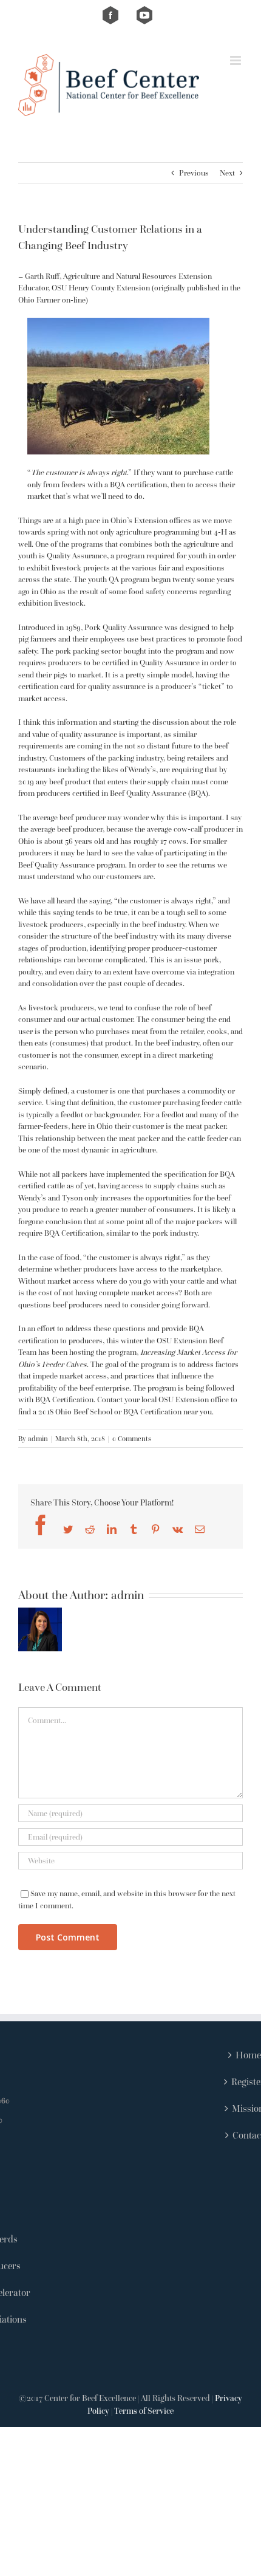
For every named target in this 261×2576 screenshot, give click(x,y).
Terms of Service (144, 2411)
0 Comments (132, 1438)
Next (227, 173)
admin (38, 1438)
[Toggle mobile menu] (236, 60)
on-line (74, 300)
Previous (194, 173)
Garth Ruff (42, 276)
